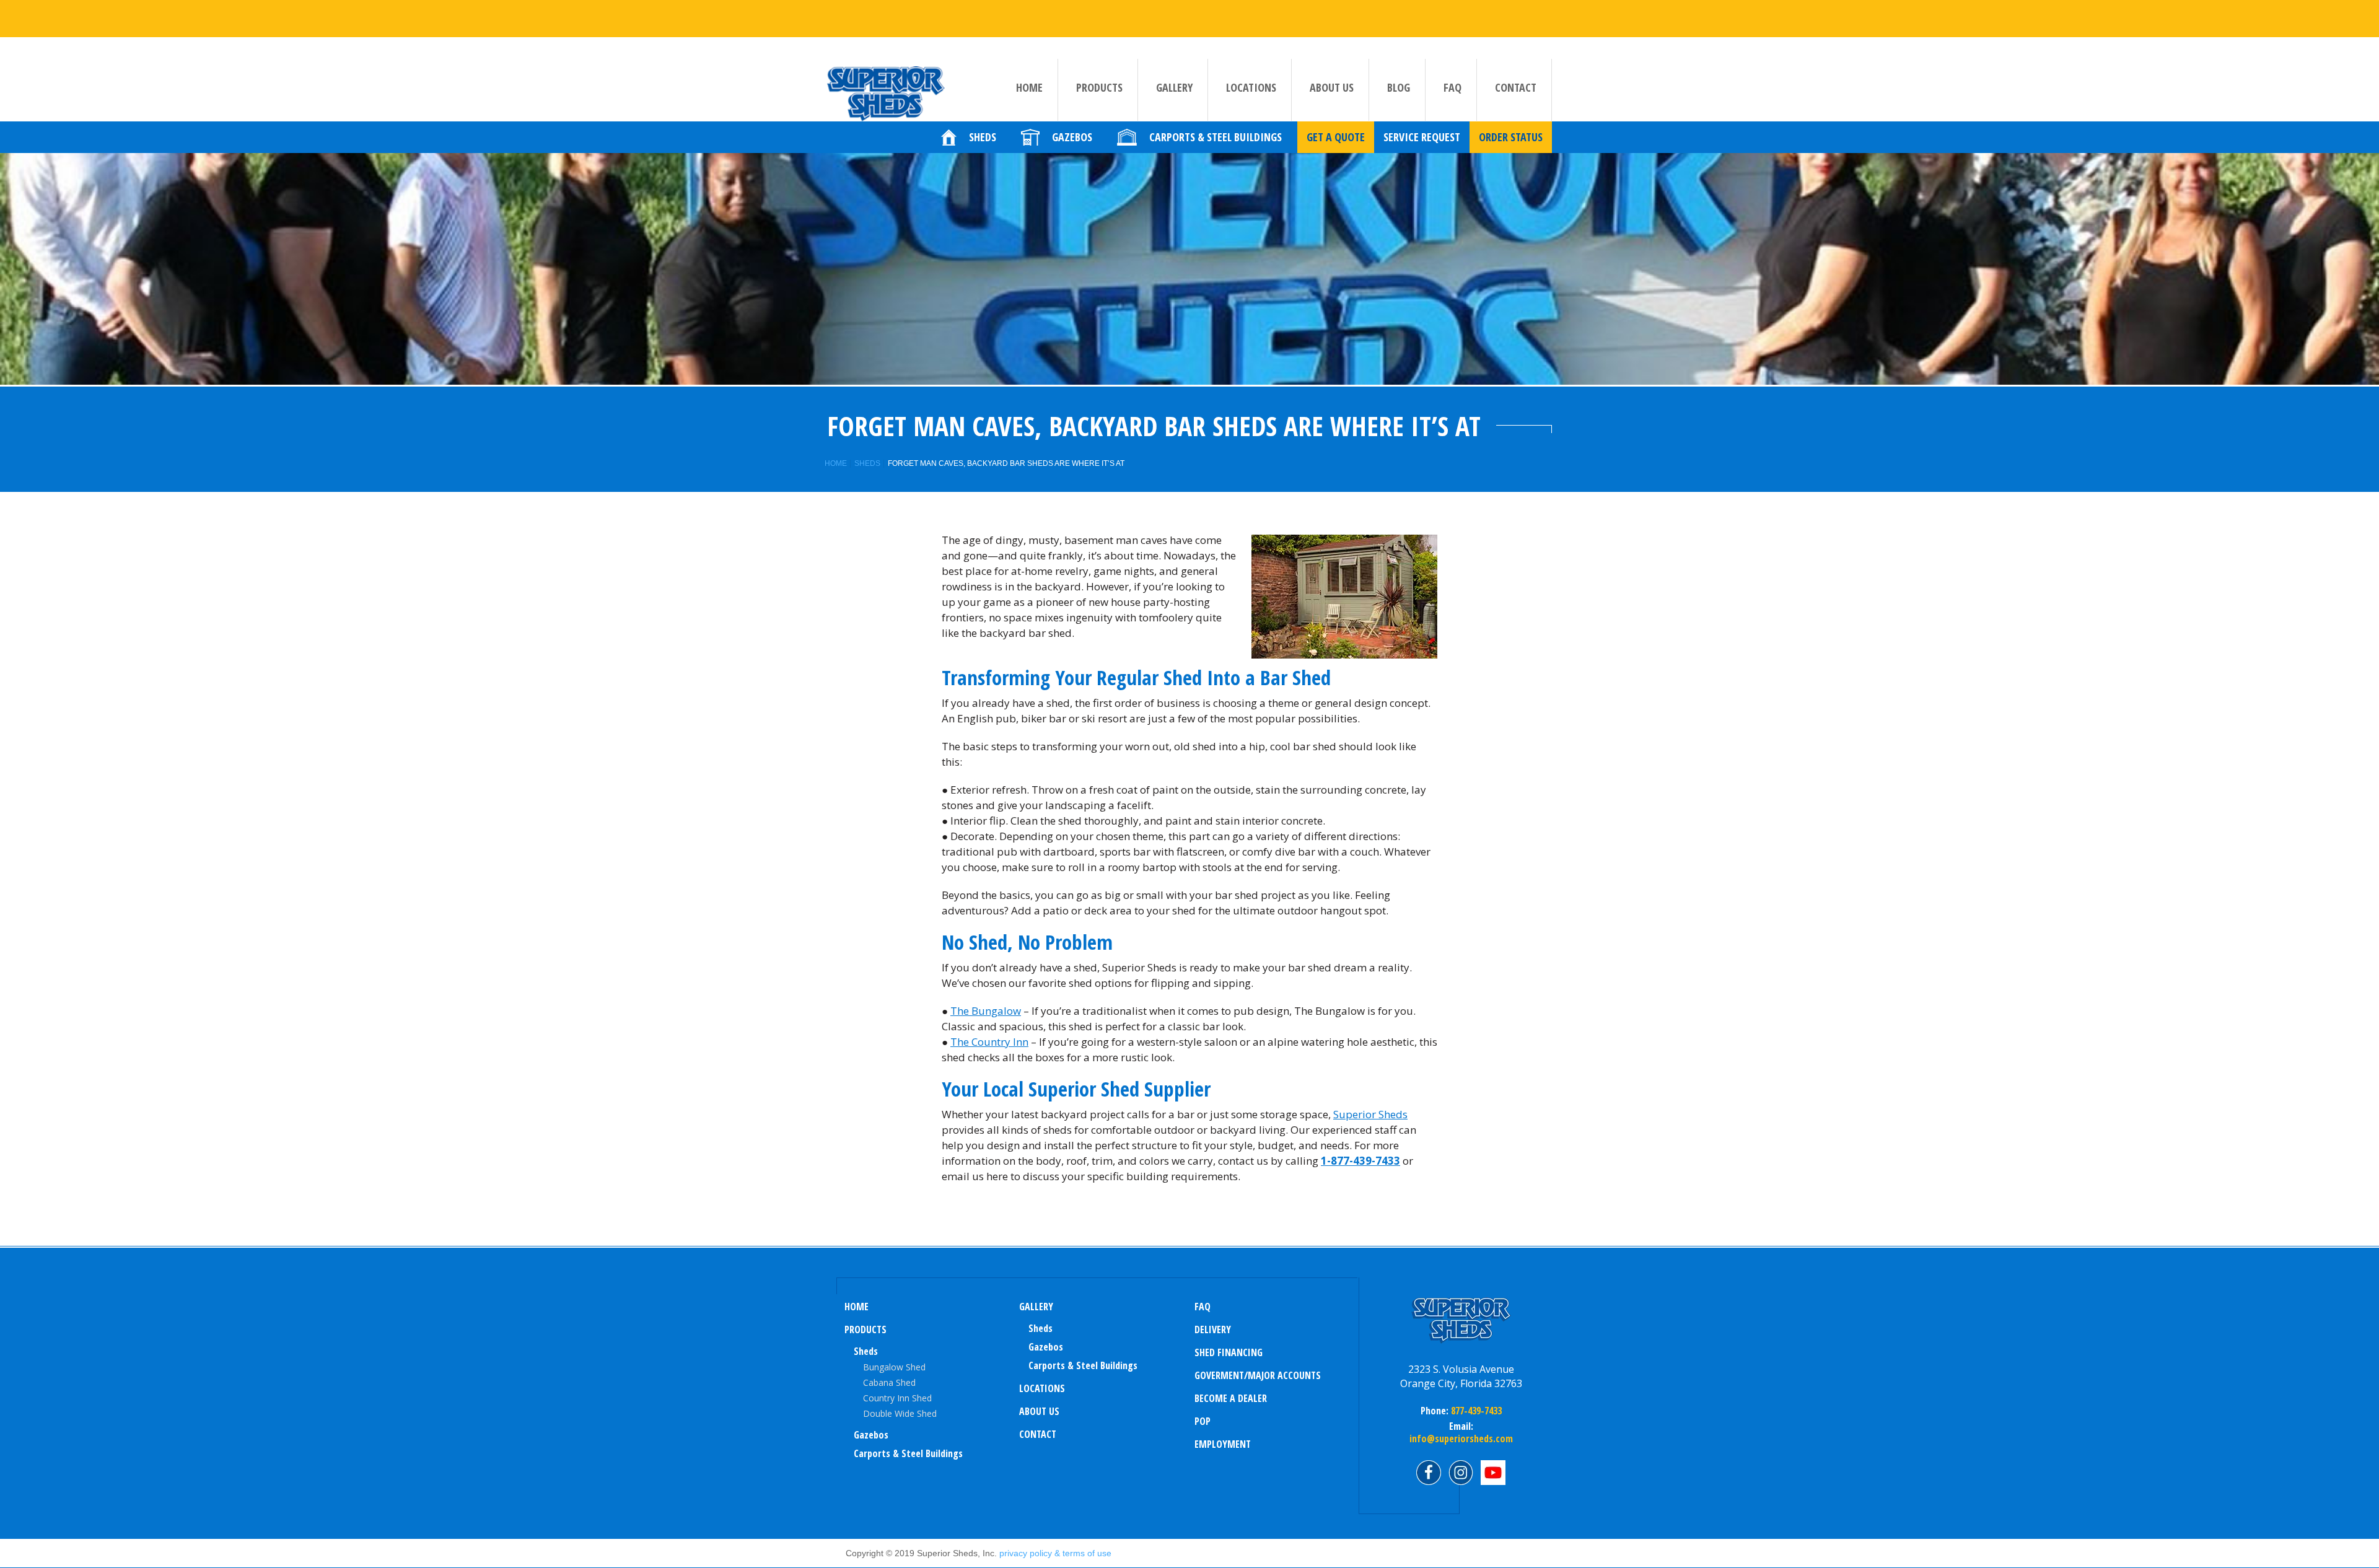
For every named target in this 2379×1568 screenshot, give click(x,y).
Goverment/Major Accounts (1258, 1375)
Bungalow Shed (894, 1367)
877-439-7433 (1475, 1411)
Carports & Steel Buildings (908, 1453)
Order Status (1511, 137)
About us (1332, 87)
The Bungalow (986, 1011)
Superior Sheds (1370, 1114)
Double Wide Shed (900, 1413)
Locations (1251, 87)
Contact (1516, 87)
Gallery (1174, 87)
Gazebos (871, 1435)
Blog (1399, 87)
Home (1029, 87)
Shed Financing (1229, 1352)
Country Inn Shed (897, 1398)
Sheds (867, 463)
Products (1099, 87)
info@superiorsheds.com (1461, 1439)
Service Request (1422, 137)
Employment (1223, 1444)
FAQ (1452, 87)
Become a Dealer (1231, 1398)
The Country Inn (989, 1042)
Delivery (1213, 1329)
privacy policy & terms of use (1055, 1553)
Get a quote (1336, 137)
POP (1203, 1421)
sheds (1041, 1328)
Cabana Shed (889, 1382)
